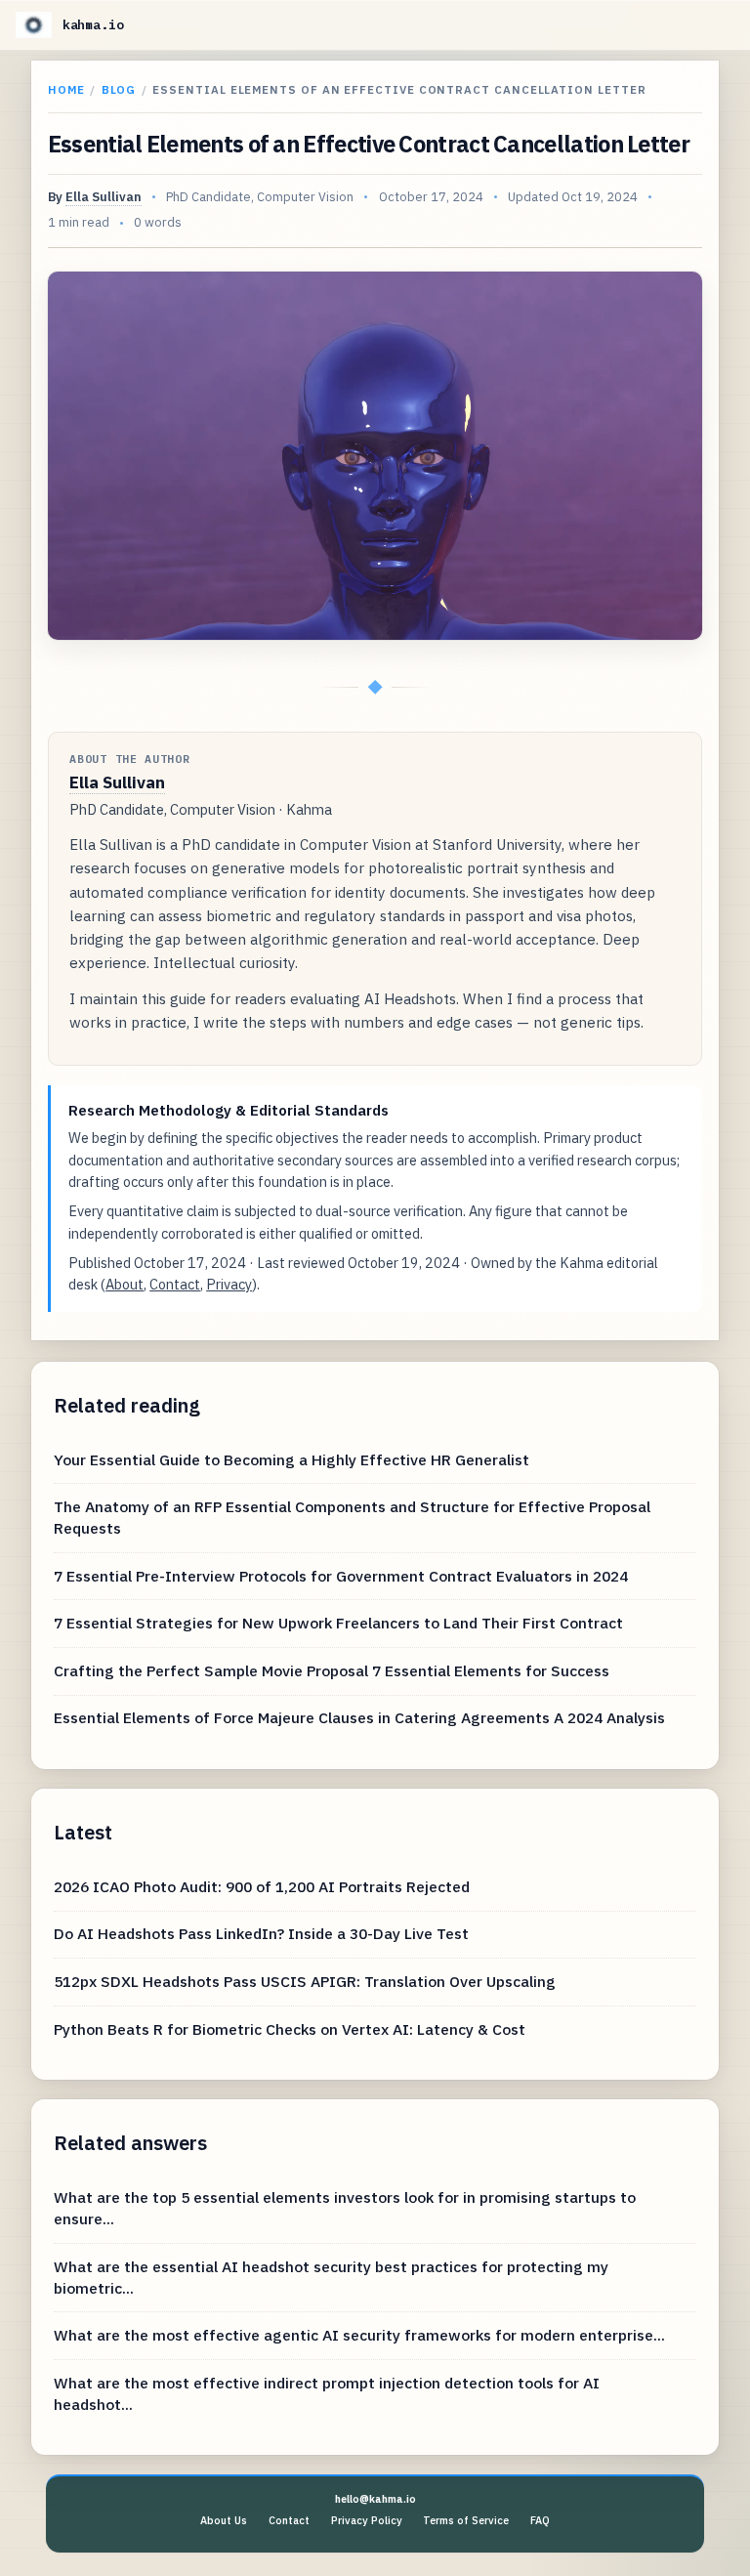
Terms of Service (466, 2520)
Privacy (229, 1284)
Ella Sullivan (104, 197)
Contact (175, 1284)
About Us (224, 2520)
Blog (119, 89)
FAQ (540, 2520)
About (125, 1284)
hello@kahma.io (375, 2499)
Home (66, 89)
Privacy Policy (367, 2520)
